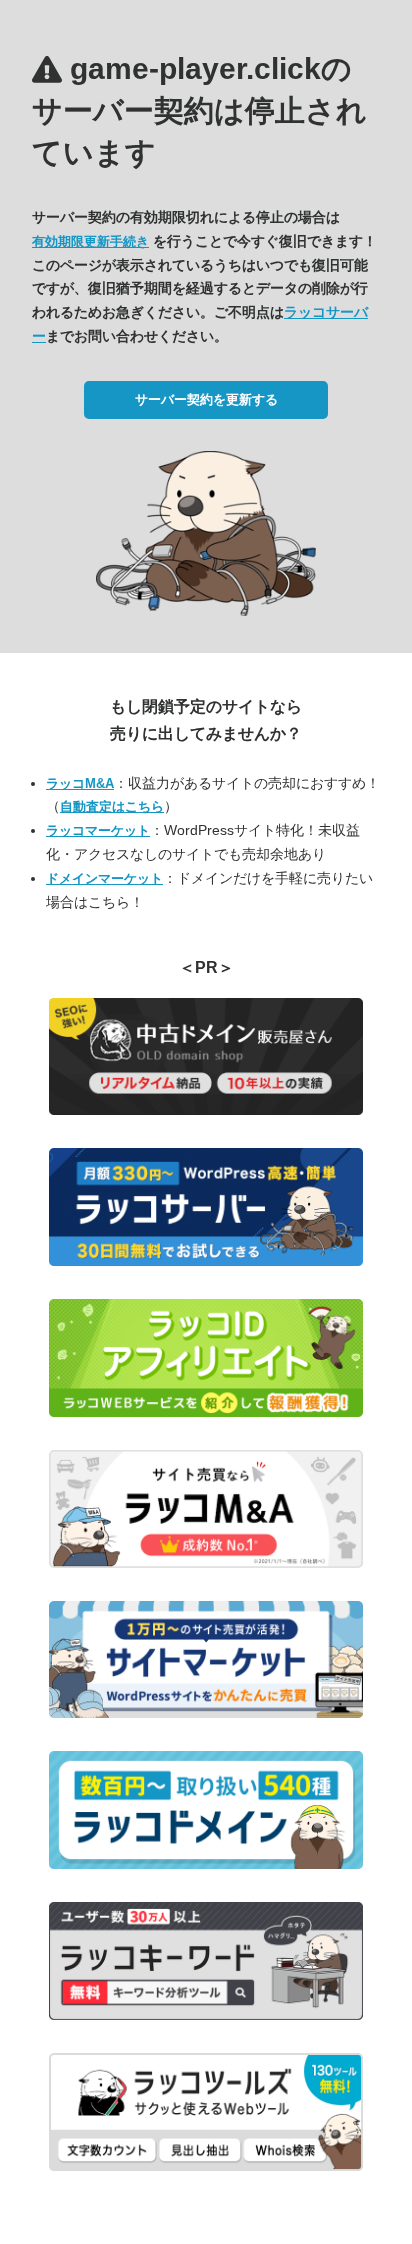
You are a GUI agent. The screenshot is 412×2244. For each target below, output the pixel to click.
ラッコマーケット (98, 830)
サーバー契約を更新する (206, 399)
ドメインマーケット (104, 878)
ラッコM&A (80, 783)
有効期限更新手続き (90, 241)
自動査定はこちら (112, 806)
